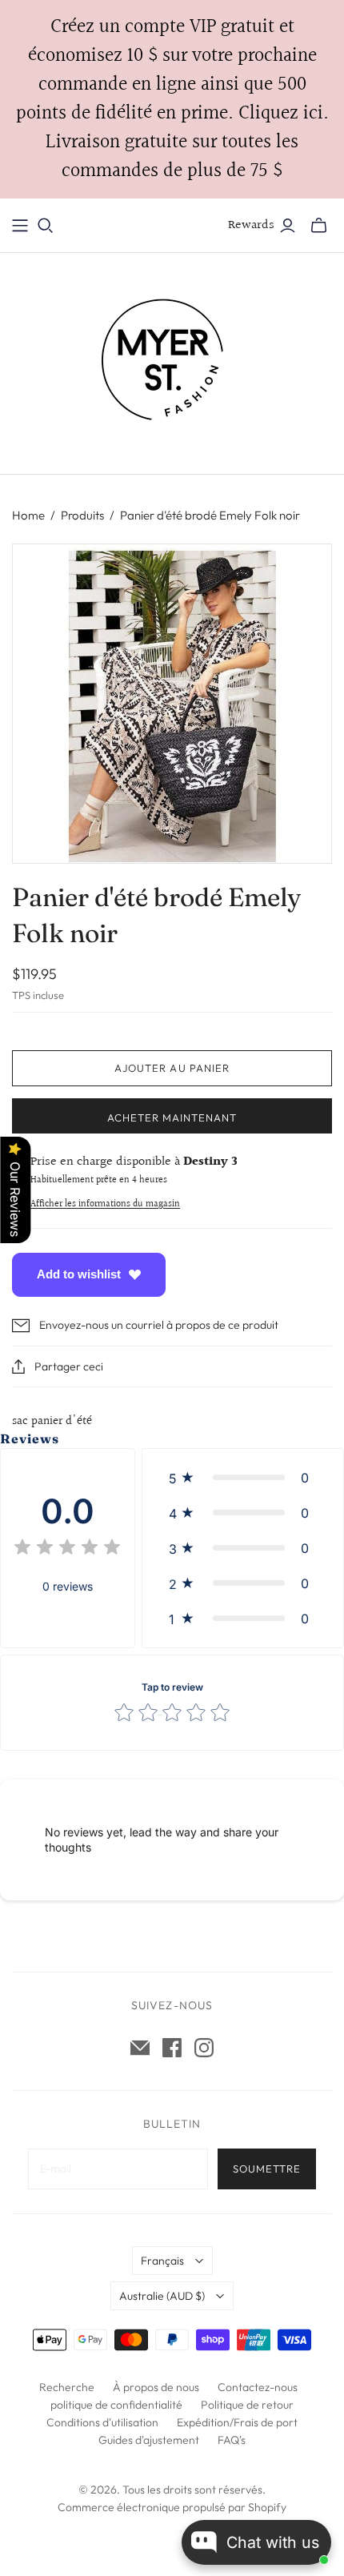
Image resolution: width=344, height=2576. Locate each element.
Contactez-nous (258, 2387)
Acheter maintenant (172, 1117)
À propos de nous (156, 2387)
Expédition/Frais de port (237, 2422)
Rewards (251, 225)
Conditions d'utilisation (102, 2422)
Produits (82, 515)
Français (162, 2261)
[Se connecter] (288, 226)
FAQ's (232, 2440)
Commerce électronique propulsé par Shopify (172, 2507)
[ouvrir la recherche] (46, 226)
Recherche (67, 2387)
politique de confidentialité (116, 2405)
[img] (67, 1549)
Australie (162, 2296)
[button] (243, 1478)
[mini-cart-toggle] (319, 226)
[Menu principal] (20, 226)
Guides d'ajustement (149, 2440)
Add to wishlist (79, 1274)
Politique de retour (247, 2405)
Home (28, 515)
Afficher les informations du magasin (105, 1204)
